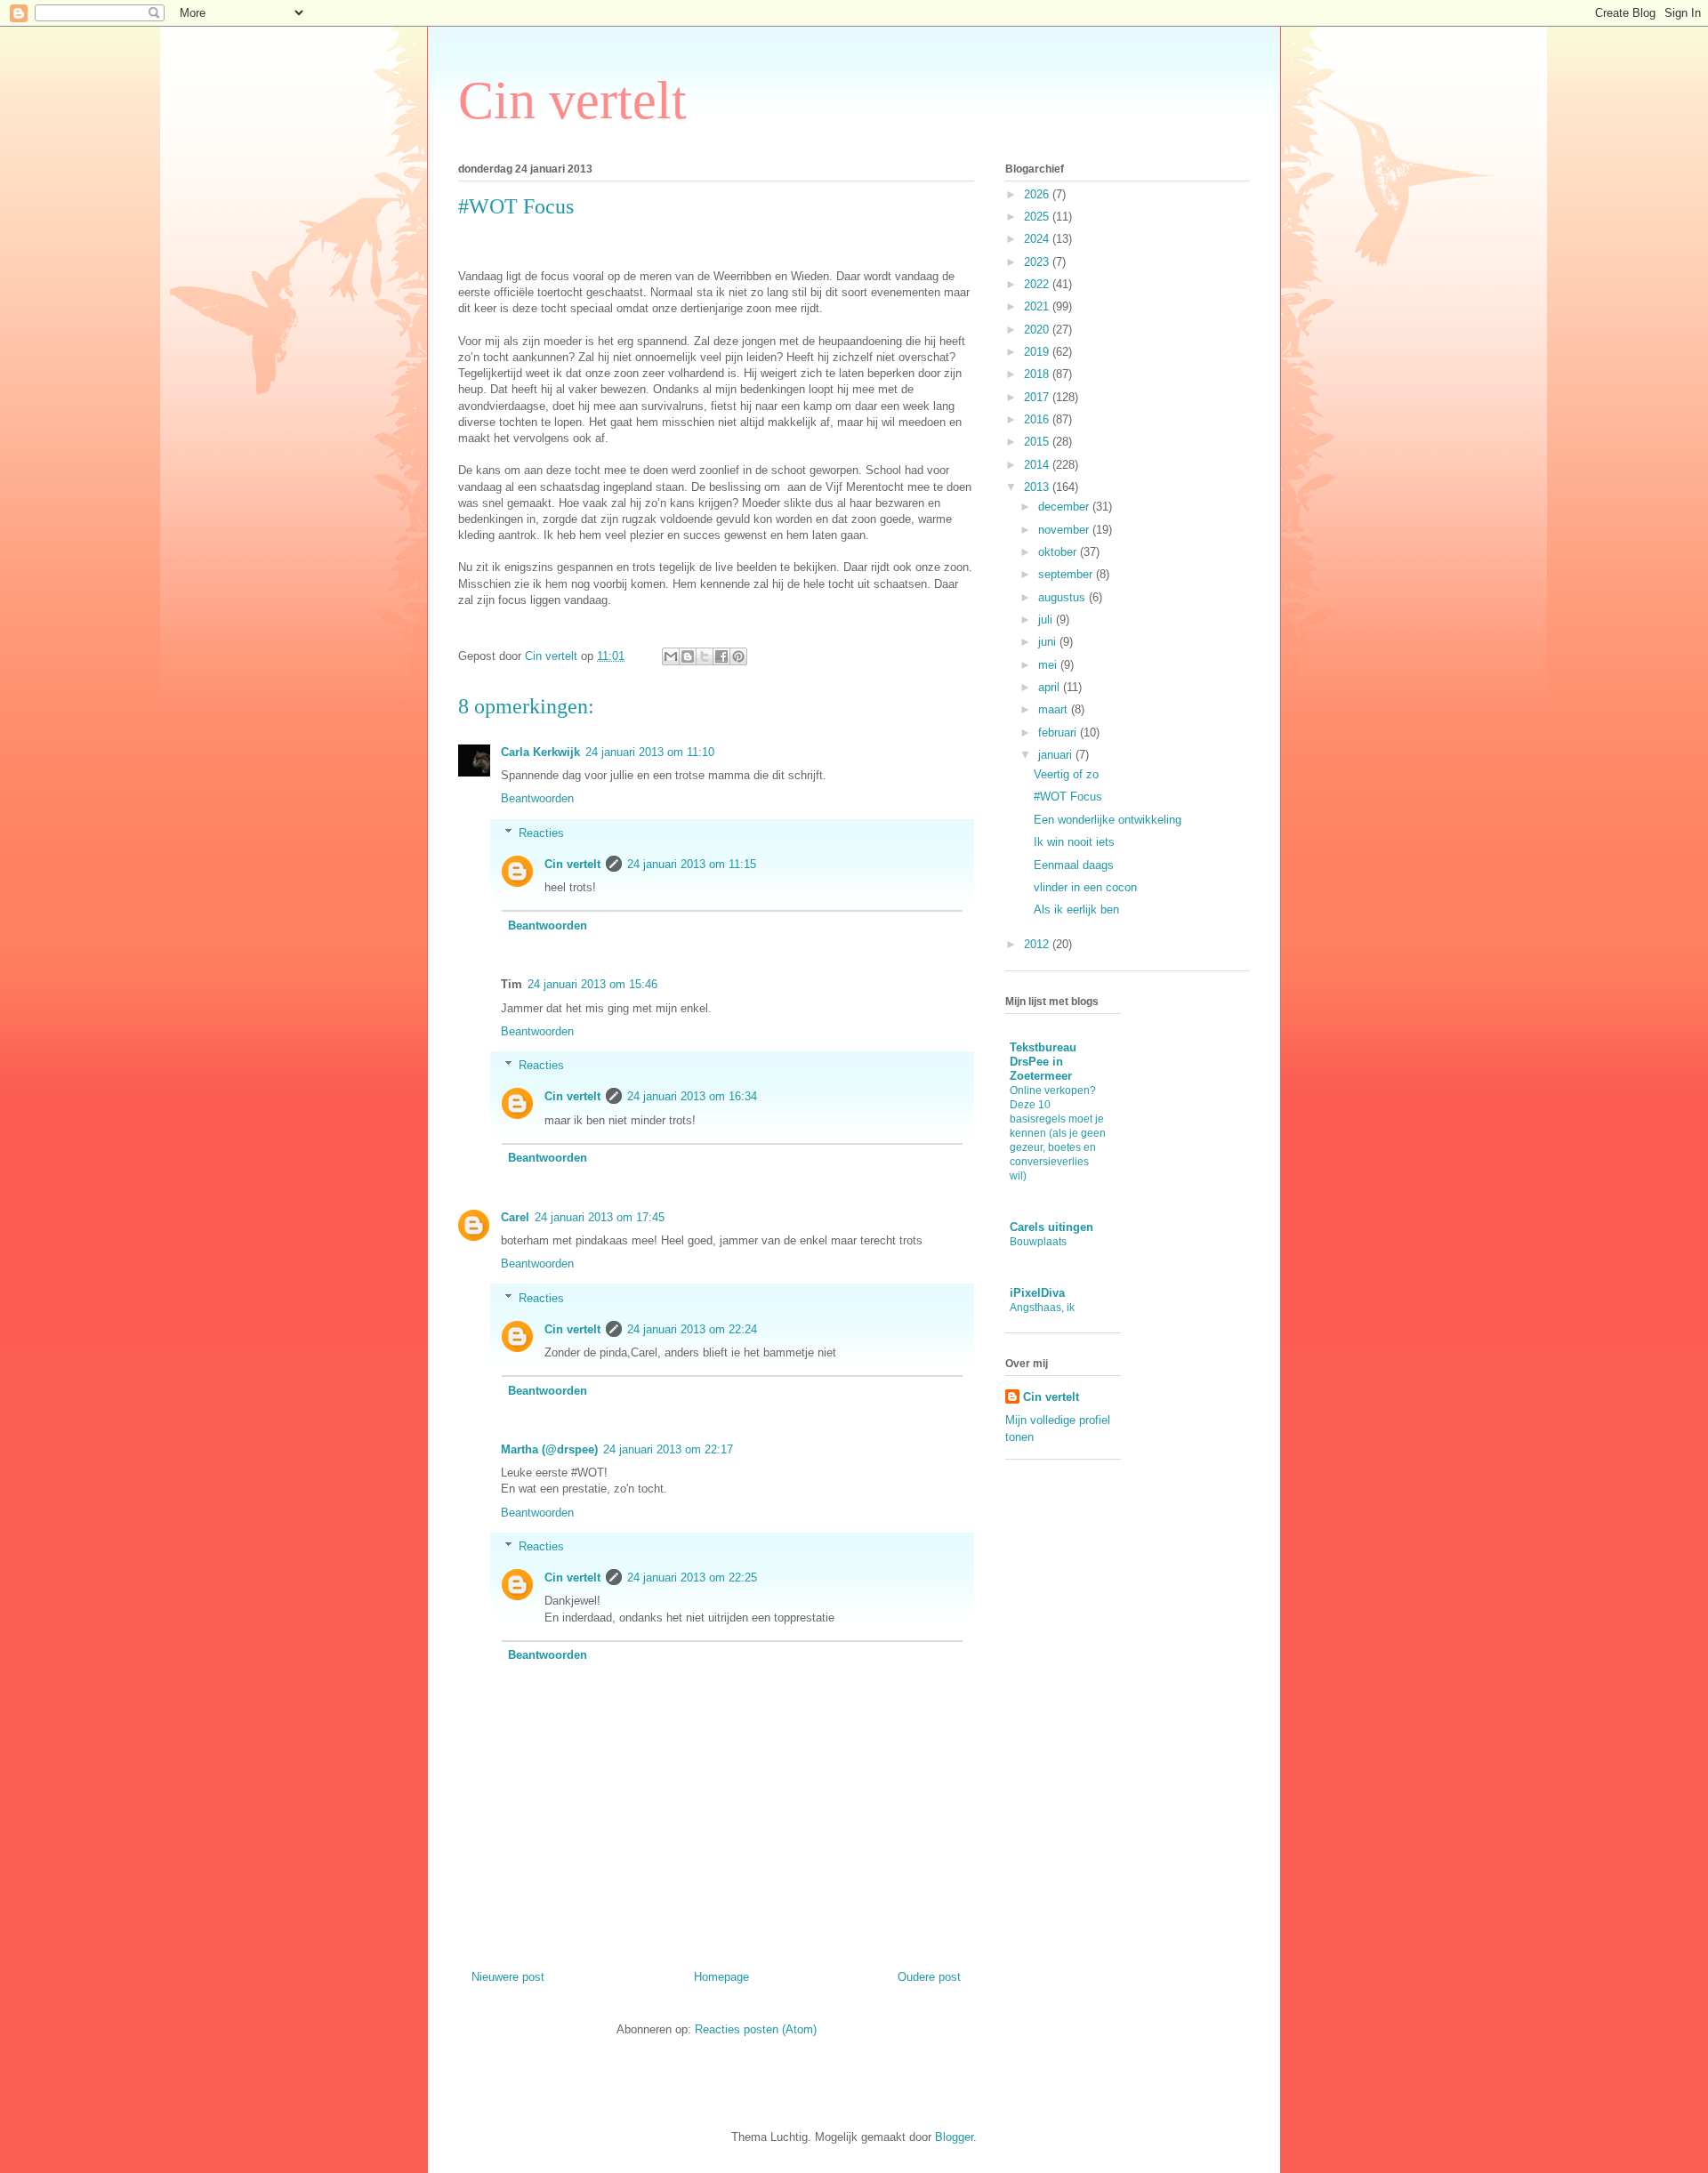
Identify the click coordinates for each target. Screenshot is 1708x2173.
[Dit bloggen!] (688, 656)
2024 (1038, 239)
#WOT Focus (1068, 797)
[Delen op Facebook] (721, 656)
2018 (1038, 374)
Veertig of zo (1066, 774)
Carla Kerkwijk (540, 752)
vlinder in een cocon (1085, 887)
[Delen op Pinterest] (738, 656)
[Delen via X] (705, 656)
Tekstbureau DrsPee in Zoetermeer (1043, 1062)
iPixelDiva (1037, 1293)
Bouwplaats (1038, 1242)
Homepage (721, 1977)
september (1067, 574)
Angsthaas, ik (1042, 1308)
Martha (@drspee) (549, 1449)
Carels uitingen (1051, 1227)
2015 (1038, 442)
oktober (1059, 552)
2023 (1038, 262)
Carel (515, 1217)
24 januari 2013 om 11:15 (692, 864)
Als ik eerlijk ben (1076, 909)
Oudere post (929, 1977)
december (1065, 507)
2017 (1038, 397)
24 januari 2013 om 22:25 (692, 1577)
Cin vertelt (572, 101)
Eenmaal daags (1074, 865)
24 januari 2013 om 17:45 (600, 1217)
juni (1049, 642)
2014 (1038, 465)
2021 (1038, 306)
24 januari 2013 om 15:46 (592, 984)
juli (1047, 620)
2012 (1038, 944)
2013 (1038, 487)
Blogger (954, 2137)
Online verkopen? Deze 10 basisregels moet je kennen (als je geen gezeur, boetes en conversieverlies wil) (1058, 1133)
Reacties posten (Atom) (756, 2029)
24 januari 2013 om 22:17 (668, 1449)
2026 (1038, 194)
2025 (1038, 217)
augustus (1063, 597)
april (1051, 687)
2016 (1038, 419)
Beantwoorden (537, 798)
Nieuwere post (508, 1977)
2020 (1038, 330)
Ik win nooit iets (1074, 842)
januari (1057, 755)
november (1065, 530)
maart (1055, 709)
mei (1049, 665)
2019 (1038, 352)
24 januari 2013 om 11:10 (650, 752)
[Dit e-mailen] (671, 656)
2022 (1038, 284)
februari (1059, 732)
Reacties (541, 833)
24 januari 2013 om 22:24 (692, 1329)
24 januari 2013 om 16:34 (692, 1096)
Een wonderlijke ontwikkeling (1108, 820)
